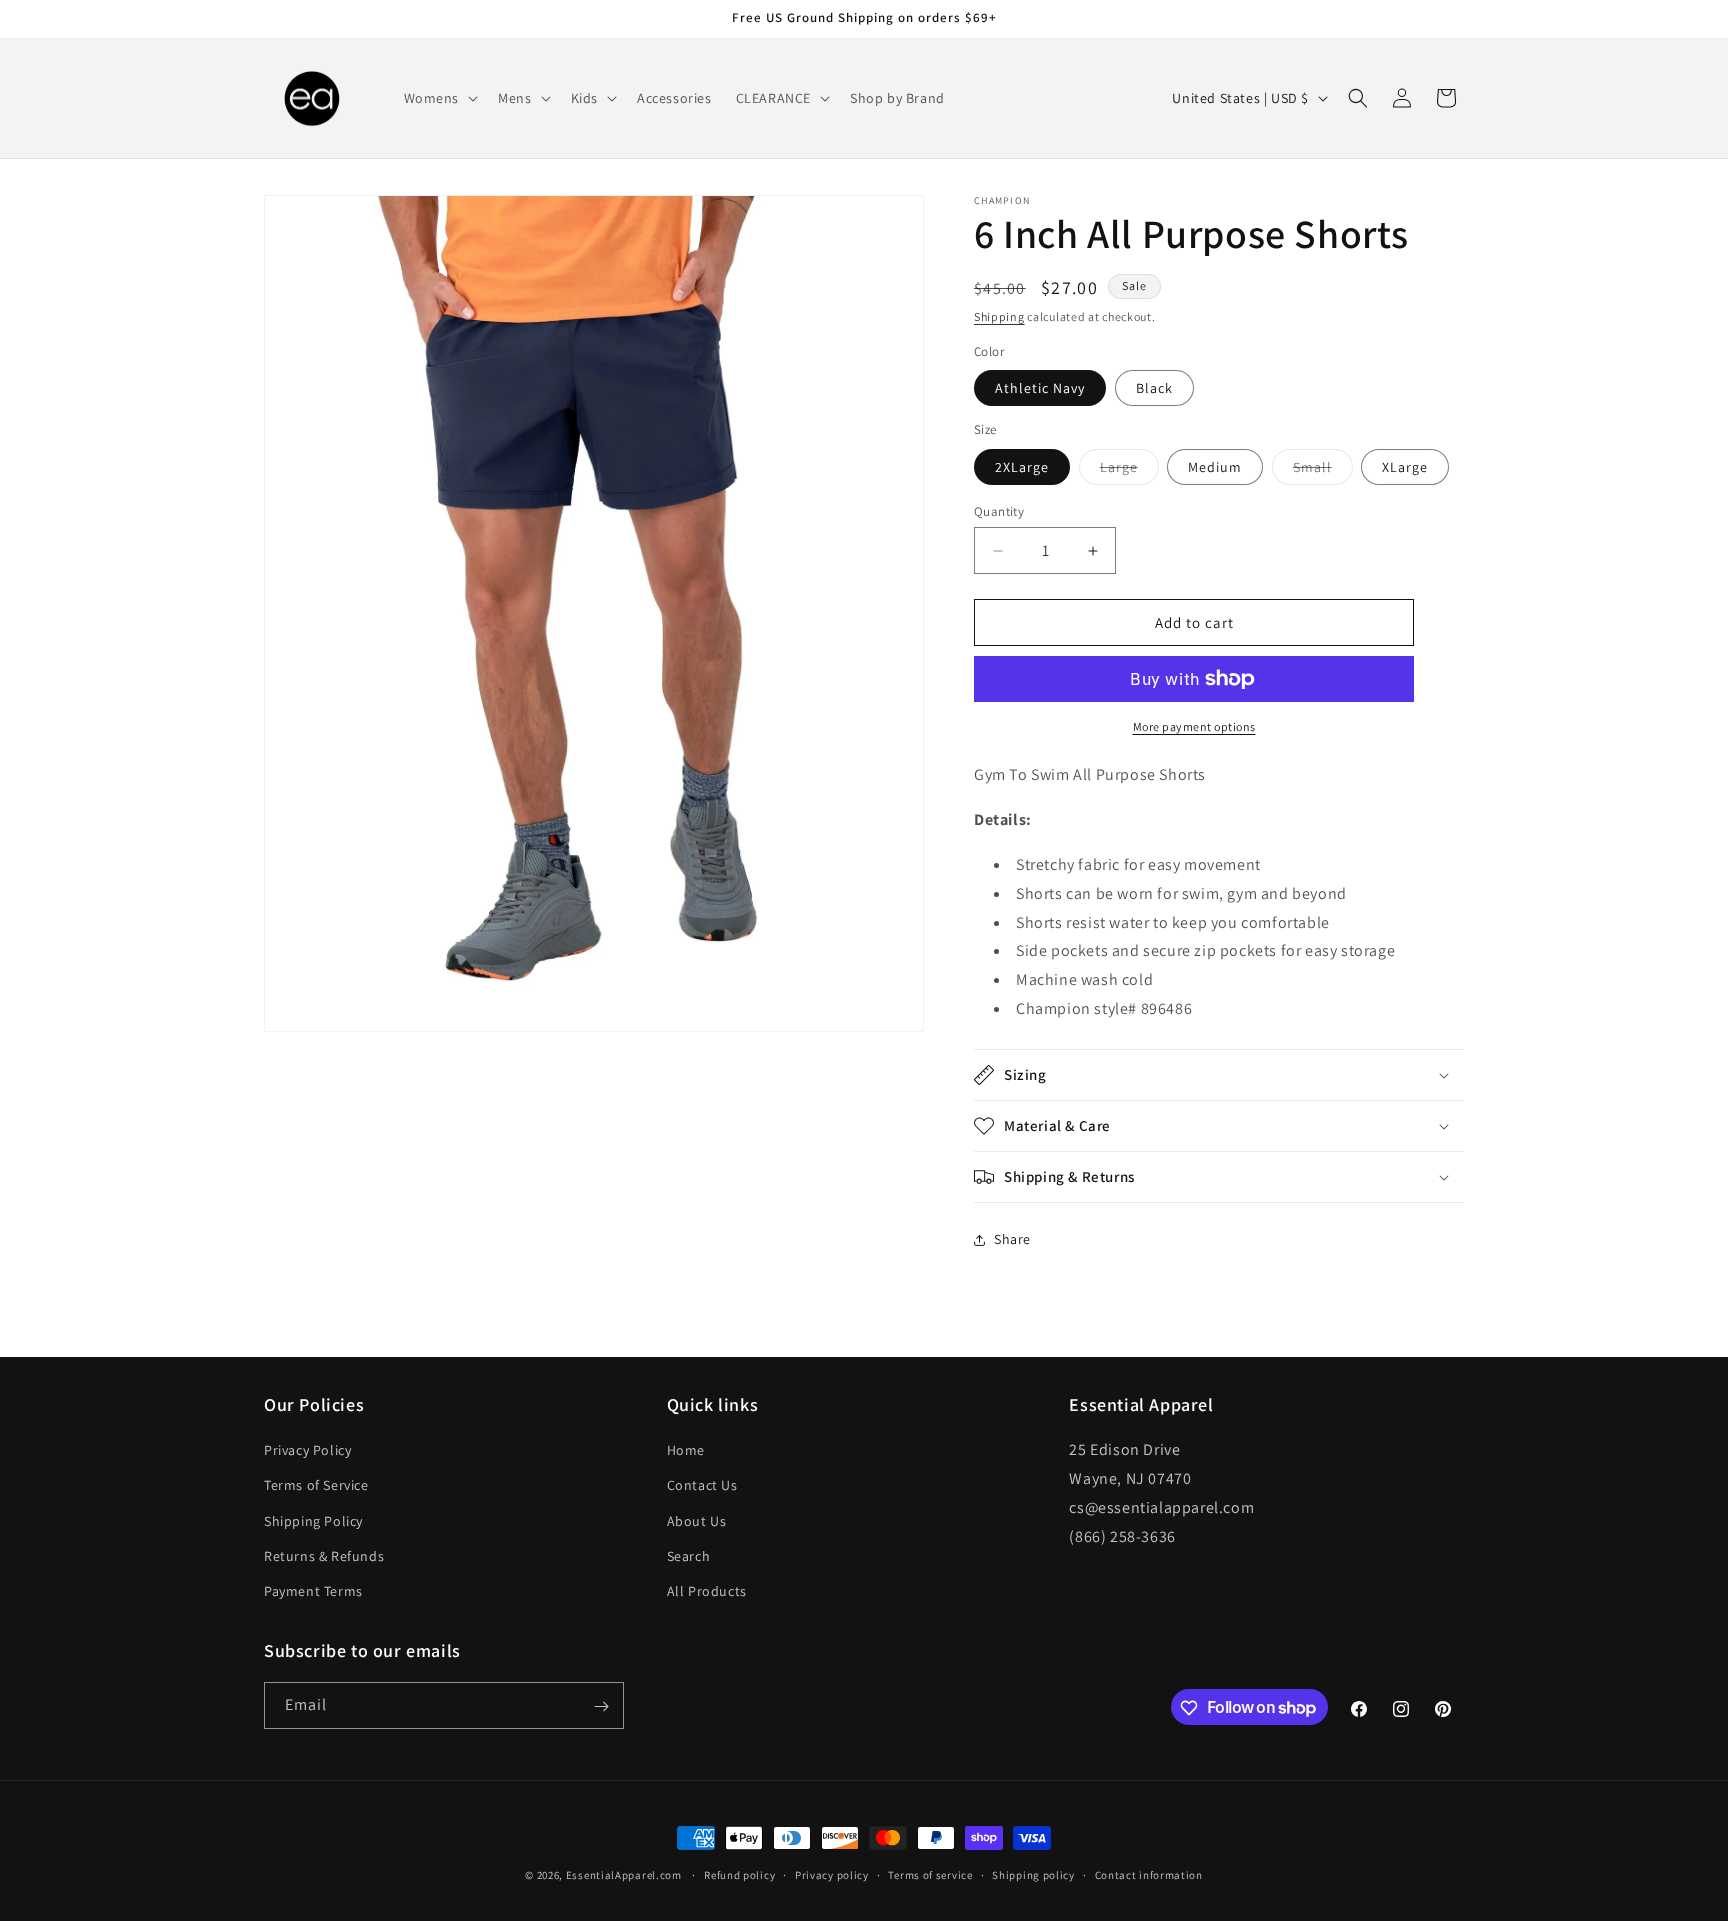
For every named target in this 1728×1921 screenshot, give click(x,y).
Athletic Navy (1040, 388)
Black (1154, 388)
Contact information (1149, 1874)
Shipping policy (1033, 1874)
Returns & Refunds (324, 1556)
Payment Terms (313, 1591)
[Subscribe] (601, 1706)
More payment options (1194, 726)
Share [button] (1012, 1239)
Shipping (999, 316)
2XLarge (1022, 467)
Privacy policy (832, 1874)
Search (689, 1556)
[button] (439, 98)
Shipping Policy (313, 1521)
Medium (1215, 467)
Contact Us (702, 1485)
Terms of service (930, 1874)
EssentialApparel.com (624, 1875)
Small (1323, 471)
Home (686, 1450)
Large (1129, 471)
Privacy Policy (307, 1450)
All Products (707, 1591)
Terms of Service (316, 1485)
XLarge (1405, 467)
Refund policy (739, 1874)
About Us (697, 1521)
